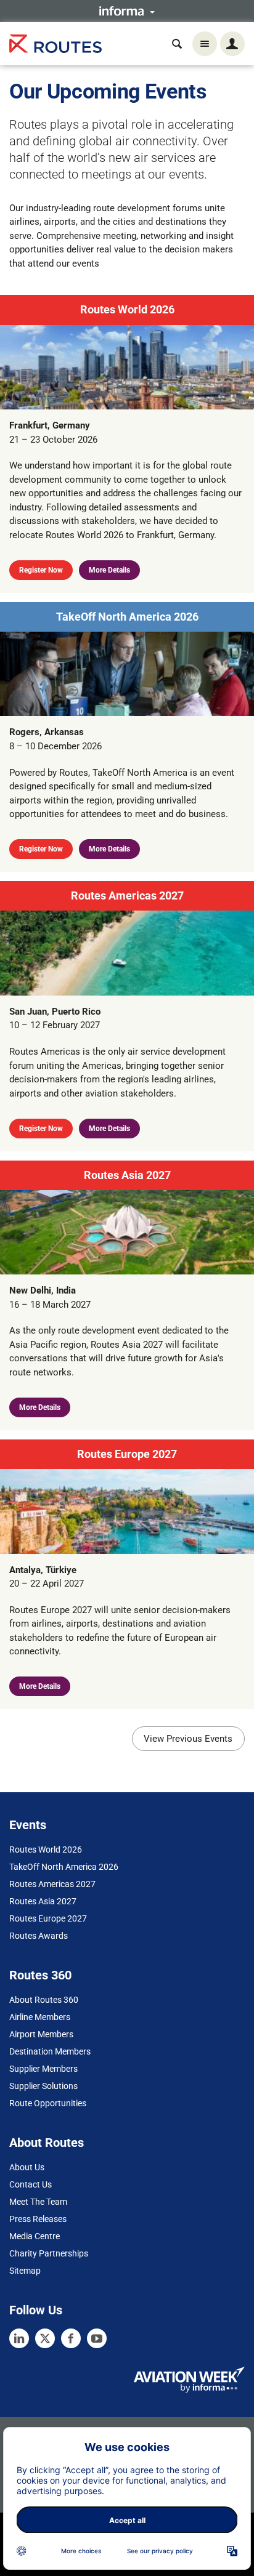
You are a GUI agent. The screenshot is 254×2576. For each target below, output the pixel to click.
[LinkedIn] (19, 2338)
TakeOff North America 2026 (127, 617)
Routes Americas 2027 (127, 896)
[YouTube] (97, 2338)
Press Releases (38, 2219)
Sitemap (25, 2271)
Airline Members (40, 2017)
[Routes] (55, 44)
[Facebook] (71, 2338)
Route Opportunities (48, 2103)
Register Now (41, 570)
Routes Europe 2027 (127, 1454)
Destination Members (50, 2051)
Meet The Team (38, 2202)
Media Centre (35, 2236)
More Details (109, 570)
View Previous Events (188, 1739)
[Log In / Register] (232, 44)
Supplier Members (43, 2069)
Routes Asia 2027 (127, 1175)
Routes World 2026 (127, 309)
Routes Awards (39, 1936)
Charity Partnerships (49, 2253)
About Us (27, 2167)
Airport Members (41, 2034)
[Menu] (205, 44)
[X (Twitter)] (45, 2338)
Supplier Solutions (43, 2086)
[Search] (177, 44)
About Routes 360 (44, 2000)
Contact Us (31, 2184)
